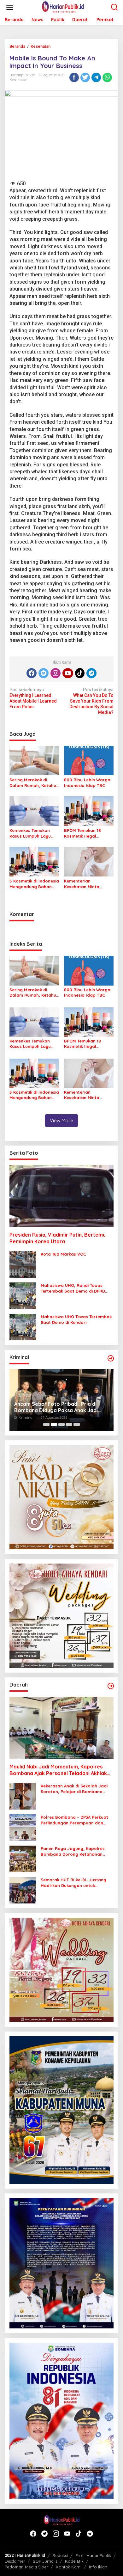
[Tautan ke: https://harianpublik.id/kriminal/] (111, 1358)
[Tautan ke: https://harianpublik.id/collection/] (111, 1686)
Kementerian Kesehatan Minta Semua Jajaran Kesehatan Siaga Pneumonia (82, 884)
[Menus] (10, 7)
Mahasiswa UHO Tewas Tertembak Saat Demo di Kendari (76, 1319)
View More (61, 1120)
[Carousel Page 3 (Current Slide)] (61, 1424)
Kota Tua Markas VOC (63, 1254)
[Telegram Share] (96, 77)
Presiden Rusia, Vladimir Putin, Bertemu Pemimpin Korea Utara (58, 1238)
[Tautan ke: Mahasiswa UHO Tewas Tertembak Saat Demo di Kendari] (23, 1326)
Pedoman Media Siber (26, 2567)
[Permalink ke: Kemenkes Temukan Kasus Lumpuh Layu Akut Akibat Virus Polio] (34, 811)
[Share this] (74, 77)
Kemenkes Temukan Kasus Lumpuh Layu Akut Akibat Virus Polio (33, 833)
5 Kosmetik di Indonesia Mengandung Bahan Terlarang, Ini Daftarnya (34, 884)
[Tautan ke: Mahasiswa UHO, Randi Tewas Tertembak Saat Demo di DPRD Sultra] (23, 1295)
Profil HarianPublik (93, 2555)
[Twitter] (44, 673)
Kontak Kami (69, 2567)
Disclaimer (15, 2561)
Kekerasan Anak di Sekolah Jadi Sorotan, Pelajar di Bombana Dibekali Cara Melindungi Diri (74, 1789)
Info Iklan (98, 2567)
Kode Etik (74, 2561)
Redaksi (60, 2555)
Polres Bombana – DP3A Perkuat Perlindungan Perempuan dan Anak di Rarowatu (74, 1820)
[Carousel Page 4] (69, 1424)
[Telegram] (91, 673)
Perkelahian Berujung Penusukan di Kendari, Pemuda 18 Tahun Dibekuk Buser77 (57, 1407)
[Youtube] (68, 673)
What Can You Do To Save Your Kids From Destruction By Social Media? (91, 701)
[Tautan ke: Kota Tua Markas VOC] (23, 1264)
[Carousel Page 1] (46, 1424)
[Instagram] (56, 673)
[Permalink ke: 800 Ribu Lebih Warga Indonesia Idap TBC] (89, 760)
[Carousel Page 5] (77, 1424)
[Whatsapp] (107, 77)
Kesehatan (18, 80)
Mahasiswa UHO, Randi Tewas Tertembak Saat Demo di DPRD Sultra (73, 1288)
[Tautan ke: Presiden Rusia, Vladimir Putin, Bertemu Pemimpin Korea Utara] (61, 1196)
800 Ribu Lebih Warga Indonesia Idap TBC (87, 783)
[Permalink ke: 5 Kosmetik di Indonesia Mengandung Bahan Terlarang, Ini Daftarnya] (34, 861)
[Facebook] (32, 673)
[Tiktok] (80, 673)
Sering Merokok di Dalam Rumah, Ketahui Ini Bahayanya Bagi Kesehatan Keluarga (33, 783)
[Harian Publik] (63, 7)
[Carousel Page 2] (54, 1424)
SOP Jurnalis (45, 2561)
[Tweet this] (85, 77)
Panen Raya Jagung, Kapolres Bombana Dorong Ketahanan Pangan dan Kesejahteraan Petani (77, 1851)
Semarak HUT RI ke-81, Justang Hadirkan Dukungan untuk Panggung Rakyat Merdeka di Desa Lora (73, 1883)
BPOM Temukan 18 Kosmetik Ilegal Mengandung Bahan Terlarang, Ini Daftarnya (85, 833)
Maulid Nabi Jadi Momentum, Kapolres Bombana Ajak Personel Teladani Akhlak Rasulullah (58, 1770)
